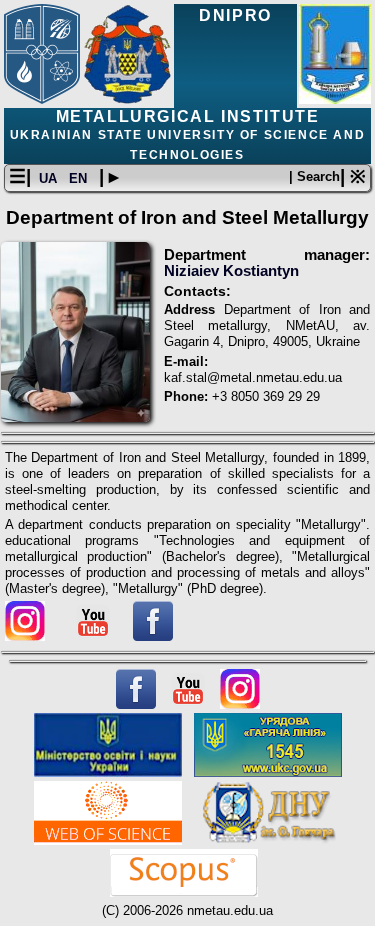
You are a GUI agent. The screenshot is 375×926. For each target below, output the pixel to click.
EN (80, 178)
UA (50, 178)
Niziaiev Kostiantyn (231, 271)
